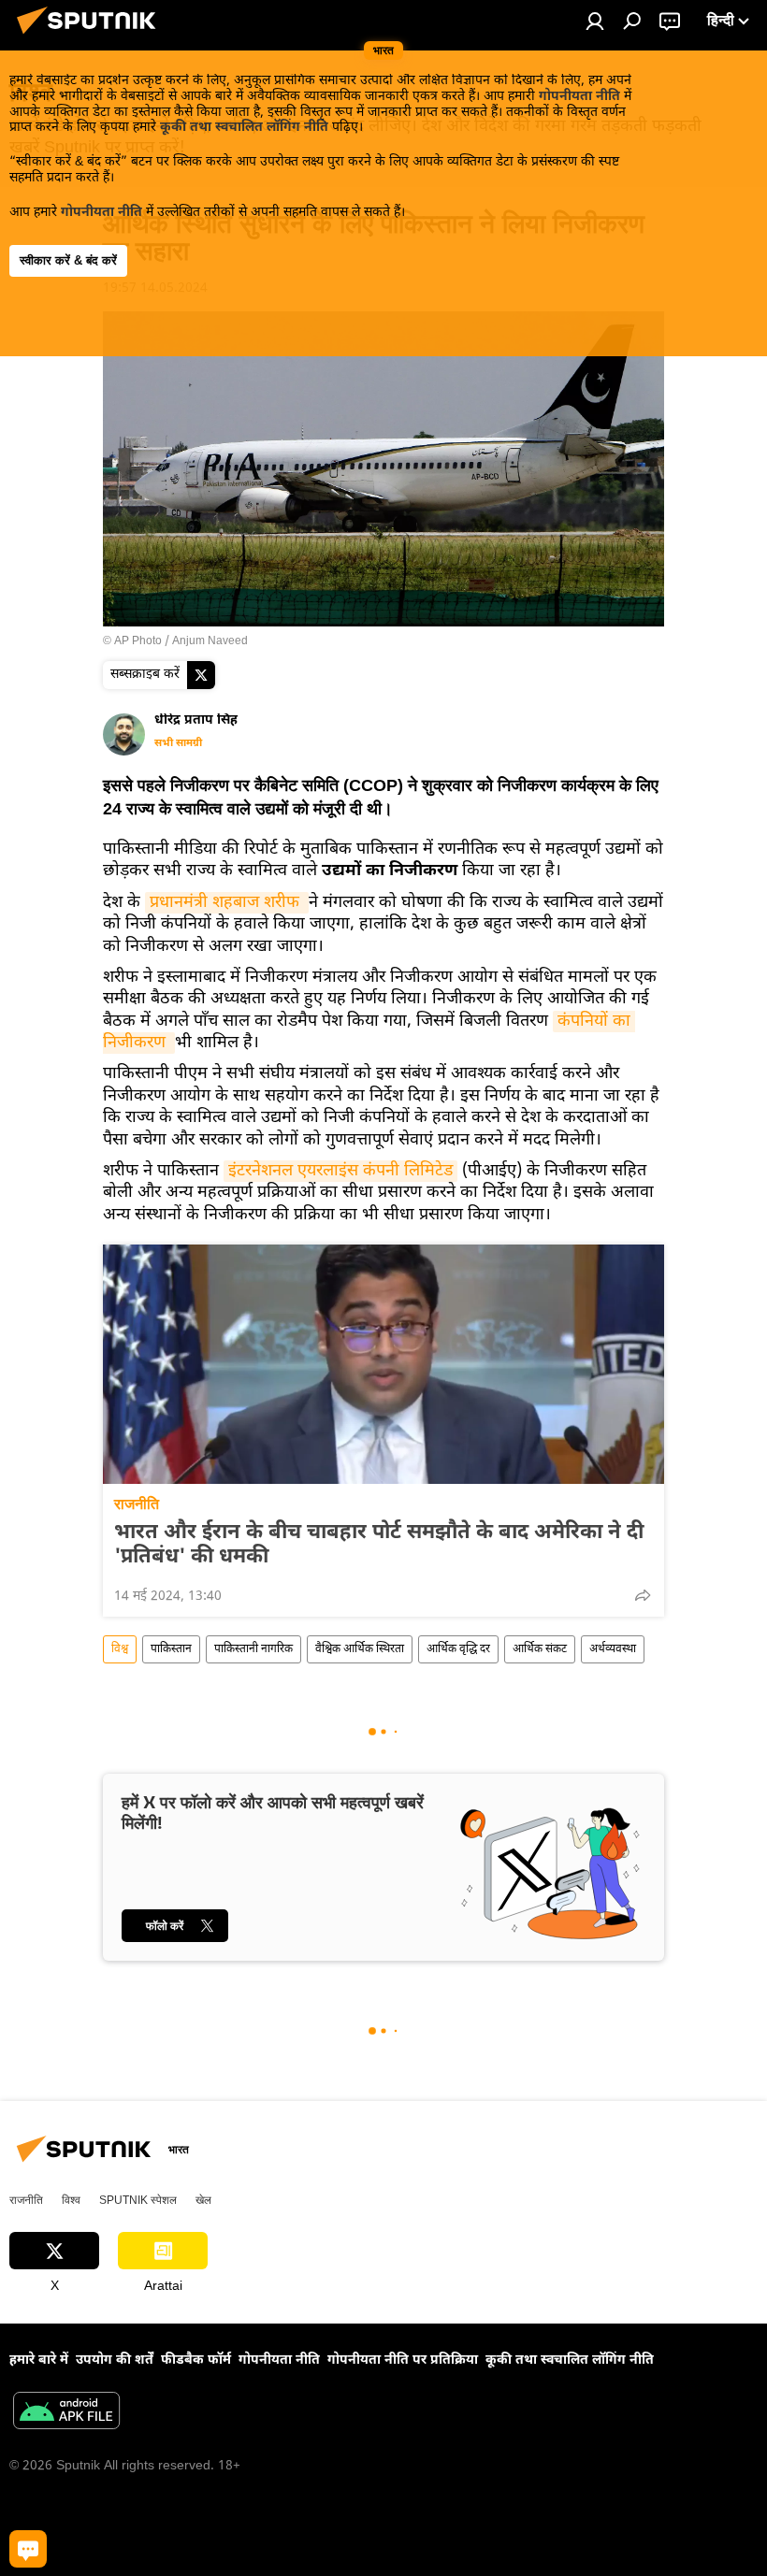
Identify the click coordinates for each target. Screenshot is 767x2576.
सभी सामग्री (178, 743)
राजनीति (137, 1504)
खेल (203, 2200)
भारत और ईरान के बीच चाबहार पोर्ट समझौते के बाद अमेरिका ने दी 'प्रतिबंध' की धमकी (379, 1546)
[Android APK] (66, 2413)
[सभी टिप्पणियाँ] (28, 2549)
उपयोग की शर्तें (115, 2360)
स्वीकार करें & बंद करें (68, 260)
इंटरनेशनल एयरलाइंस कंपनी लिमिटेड (340, 1171)
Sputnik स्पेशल (138, 2200)
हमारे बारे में (39, 2360)
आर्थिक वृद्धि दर (458, 1649)
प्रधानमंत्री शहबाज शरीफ (227, 903)
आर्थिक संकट (540, 1649)
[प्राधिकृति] (595, 21)
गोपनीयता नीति (579, 97)
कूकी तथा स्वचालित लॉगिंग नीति (244, 128)
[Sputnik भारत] (92, 38)
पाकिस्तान (171, 1649)
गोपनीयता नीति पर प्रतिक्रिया (403, 2360)
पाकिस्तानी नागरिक (253, 1649)
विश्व (120, 1649)
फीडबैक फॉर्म (196, 2360)
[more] (643, 1595)
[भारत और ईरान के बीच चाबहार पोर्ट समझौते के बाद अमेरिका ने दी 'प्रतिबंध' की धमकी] (383, 1364)
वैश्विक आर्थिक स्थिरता (360, 1649)
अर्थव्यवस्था (613, 1649)
